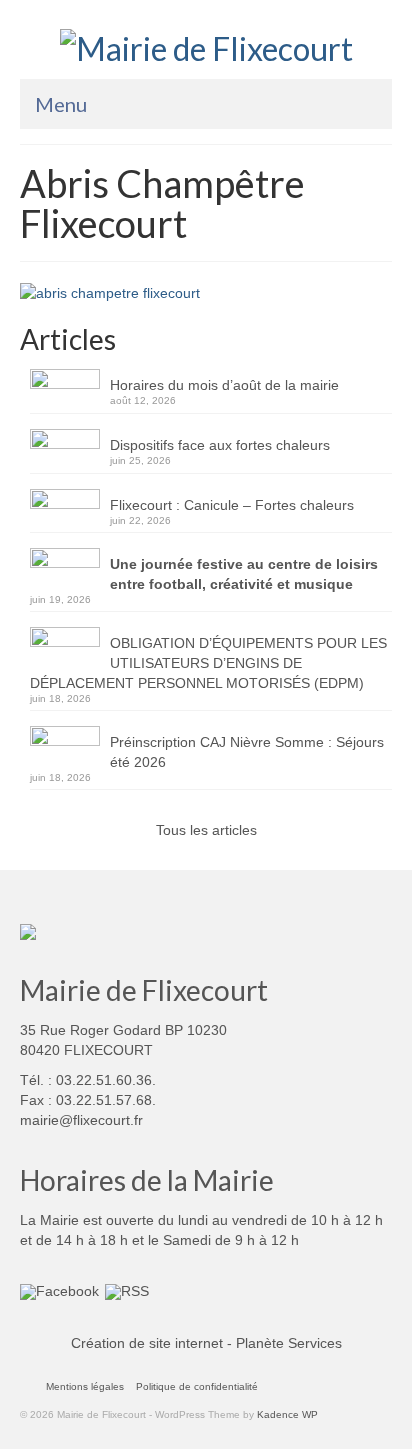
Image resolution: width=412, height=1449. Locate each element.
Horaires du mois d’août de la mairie (224, 385)
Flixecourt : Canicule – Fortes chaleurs (232, 505)
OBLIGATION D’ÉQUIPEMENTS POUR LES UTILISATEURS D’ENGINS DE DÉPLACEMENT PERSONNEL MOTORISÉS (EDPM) (208, 663)
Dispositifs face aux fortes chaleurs (220, 445)
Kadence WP (287, 1414)
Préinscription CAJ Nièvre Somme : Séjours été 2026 (247, 752)
